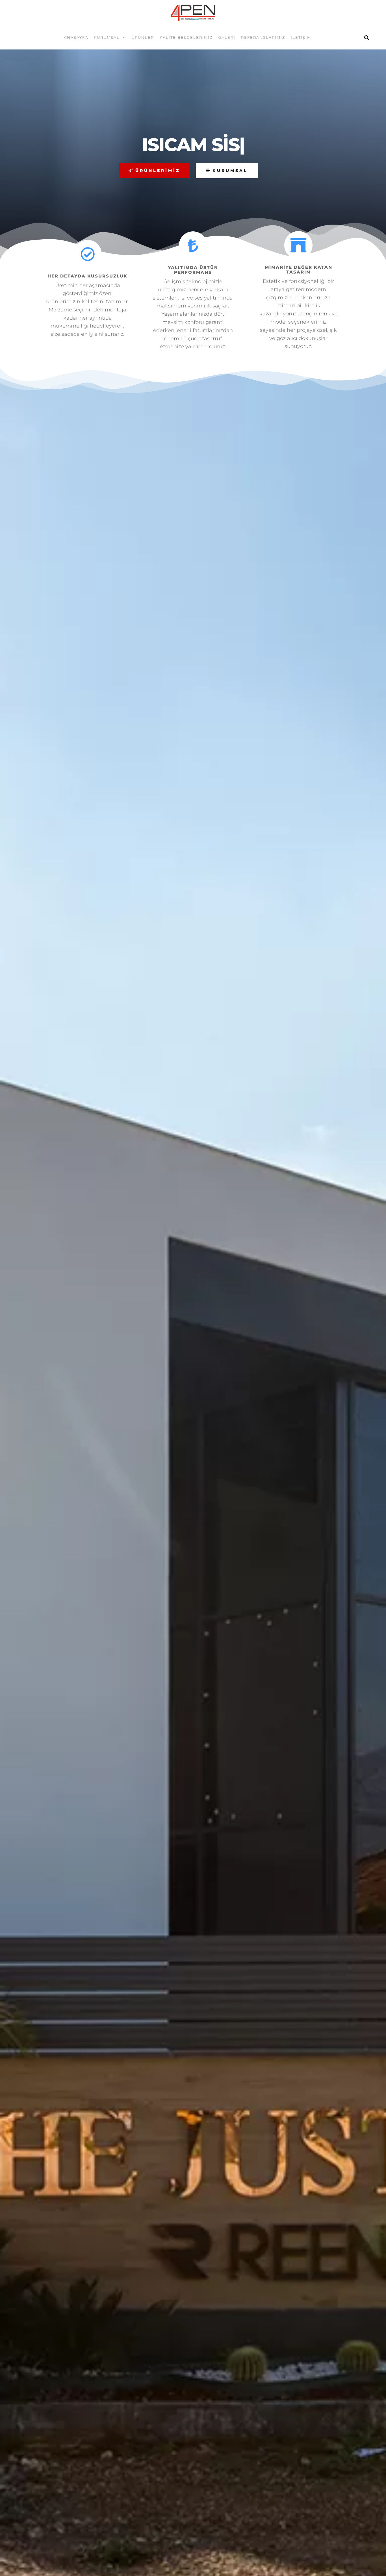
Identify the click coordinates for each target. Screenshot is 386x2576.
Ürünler (143, 37)
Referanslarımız (263, 37)
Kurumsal (107, 37)
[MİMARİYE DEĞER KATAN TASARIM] (298, 245)
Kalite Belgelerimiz (186, 37)
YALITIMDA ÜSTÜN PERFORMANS (193, 270)
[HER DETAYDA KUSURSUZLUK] (88, 254)
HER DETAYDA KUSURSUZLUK (87, 276)
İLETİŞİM (301, 37)
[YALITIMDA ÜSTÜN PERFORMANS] (193, 246)
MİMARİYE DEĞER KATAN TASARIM (299, 270)
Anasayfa (76, 37)
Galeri (227, 37)
